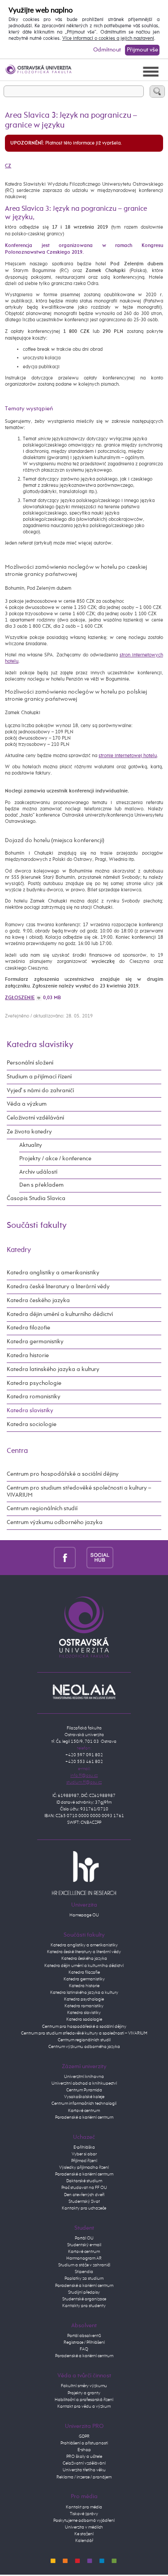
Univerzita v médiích (84, 2527)
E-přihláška (84, 2147)
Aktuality (31, 1145)
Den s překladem (41, 1185)
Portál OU (84, 2238)
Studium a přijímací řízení (39, 1077)
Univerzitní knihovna (84, 2077)
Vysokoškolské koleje (84, 2097)
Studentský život (84, 2201)
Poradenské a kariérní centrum (84, 2117)
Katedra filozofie (28, 1328)
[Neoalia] (84, 1691)
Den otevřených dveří (84, 2195)
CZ (8, 166)
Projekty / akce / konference (55, 1159)
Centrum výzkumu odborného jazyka (55, 1522)
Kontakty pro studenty (84, 2306)
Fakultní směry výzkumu (84, 2386)
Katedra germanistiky (35, 1342)
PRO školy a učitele (84, 2457)
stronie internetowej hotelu (128, 756)
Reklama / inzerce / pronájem (84, 2477)
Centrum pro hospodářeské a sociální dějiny (84, 2027)
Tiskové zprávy (84, 2514)
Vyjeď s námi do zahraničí (40, 1091)
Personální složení (30, 1063)
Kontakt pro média (84, 2507)
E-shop (84, 2450)
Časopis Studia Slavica (36, 1199)
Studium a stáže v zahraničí (84, 2265)
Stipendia (84, 2272)
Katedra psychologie (34, 1383)
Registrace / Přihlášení (84, 2342)
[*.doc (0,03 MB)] (39, 998)
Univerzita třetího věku (84, 2470)
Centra (17, 1451)
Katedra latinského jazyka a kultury (53, 1369)
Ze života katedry (29, 1132)
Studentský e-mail (84, 2245)
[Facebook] (65, 1558)
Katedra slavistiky (40, 1045)
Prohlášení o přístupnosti (84, 2443)
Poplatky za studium (84, 2278)
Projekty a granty (84, 2393)
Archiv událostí (38, 1172)
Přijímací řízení (84, 2161)
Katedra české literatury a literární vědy (58, 1287)
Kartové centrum (84, 2111)
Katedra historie (28, 1356)
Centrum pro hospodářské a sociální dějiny (63, 1474)
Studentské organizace (84, 2299)
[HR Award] (84, 1873)
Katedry (19, 1250)
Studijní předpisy (84, 2292)
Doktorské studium (84, 2181)
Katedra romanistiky (34, 1397)
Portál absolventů (84, 2336)
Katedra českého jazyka (38, 1301)
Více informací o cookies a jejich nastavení (108, 38)
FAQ (84, 2349)
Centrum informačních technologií (84, 2103)
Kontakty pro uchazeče (84, 2208)
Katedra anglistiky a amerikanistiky (53, 1273)
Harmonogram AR (84, 2258)
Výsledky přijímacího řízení (84, 2167)
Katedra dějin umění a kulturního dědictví (60, 1314)
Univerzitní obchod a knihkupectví (84, 2083)
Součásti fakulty (37, 1225)
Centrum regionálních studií (42, 1509)
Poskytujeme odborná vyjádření (84, 2521)
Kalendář (84, 2541)
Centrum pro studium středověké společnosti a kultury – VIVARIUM (79, 1492)
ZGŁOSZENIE (20, 998)
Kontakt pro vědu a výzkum (84, 2406)
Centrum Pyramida (84, 2090)
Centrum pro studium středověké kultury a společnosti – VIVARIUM (84, 2033)
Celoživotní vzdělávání (35, 1118)
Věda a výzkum (27, 1104)
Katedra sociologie (32, 1424)
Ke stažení (84, 2534)
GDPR (84, 2436)
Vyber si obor (84, 2154)
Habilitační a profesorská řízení (84, 2400)
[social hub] (100, 1558)
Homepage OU (84, 1915)
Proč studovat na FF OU (84, 2188)
